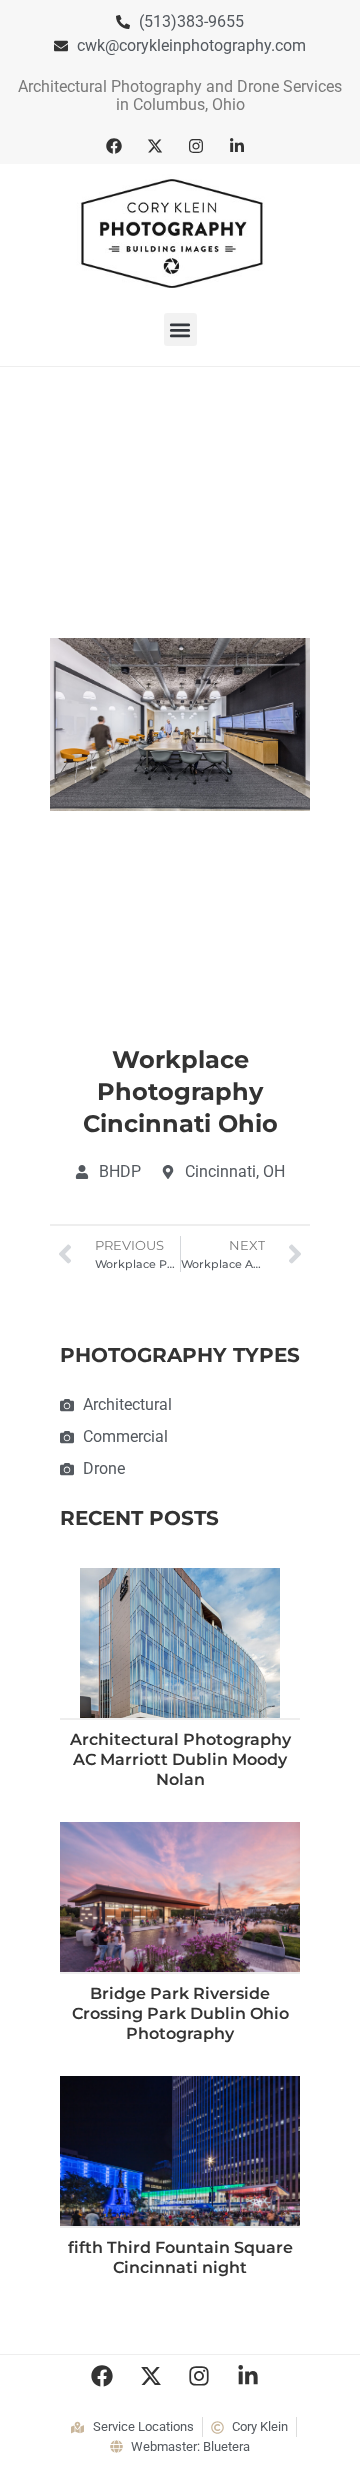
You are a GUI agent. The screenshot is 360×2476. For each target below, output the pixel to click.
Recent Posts (139, 1518)
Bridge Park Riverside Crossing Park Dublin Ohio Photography (180, 2013)
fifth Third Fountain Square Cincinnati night (180, 2257)
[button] (180, 329)
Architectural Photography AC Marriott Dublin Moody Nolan (180, 1759)
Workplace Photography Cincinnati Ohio (180, 1091)
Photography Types (180, 1355)
